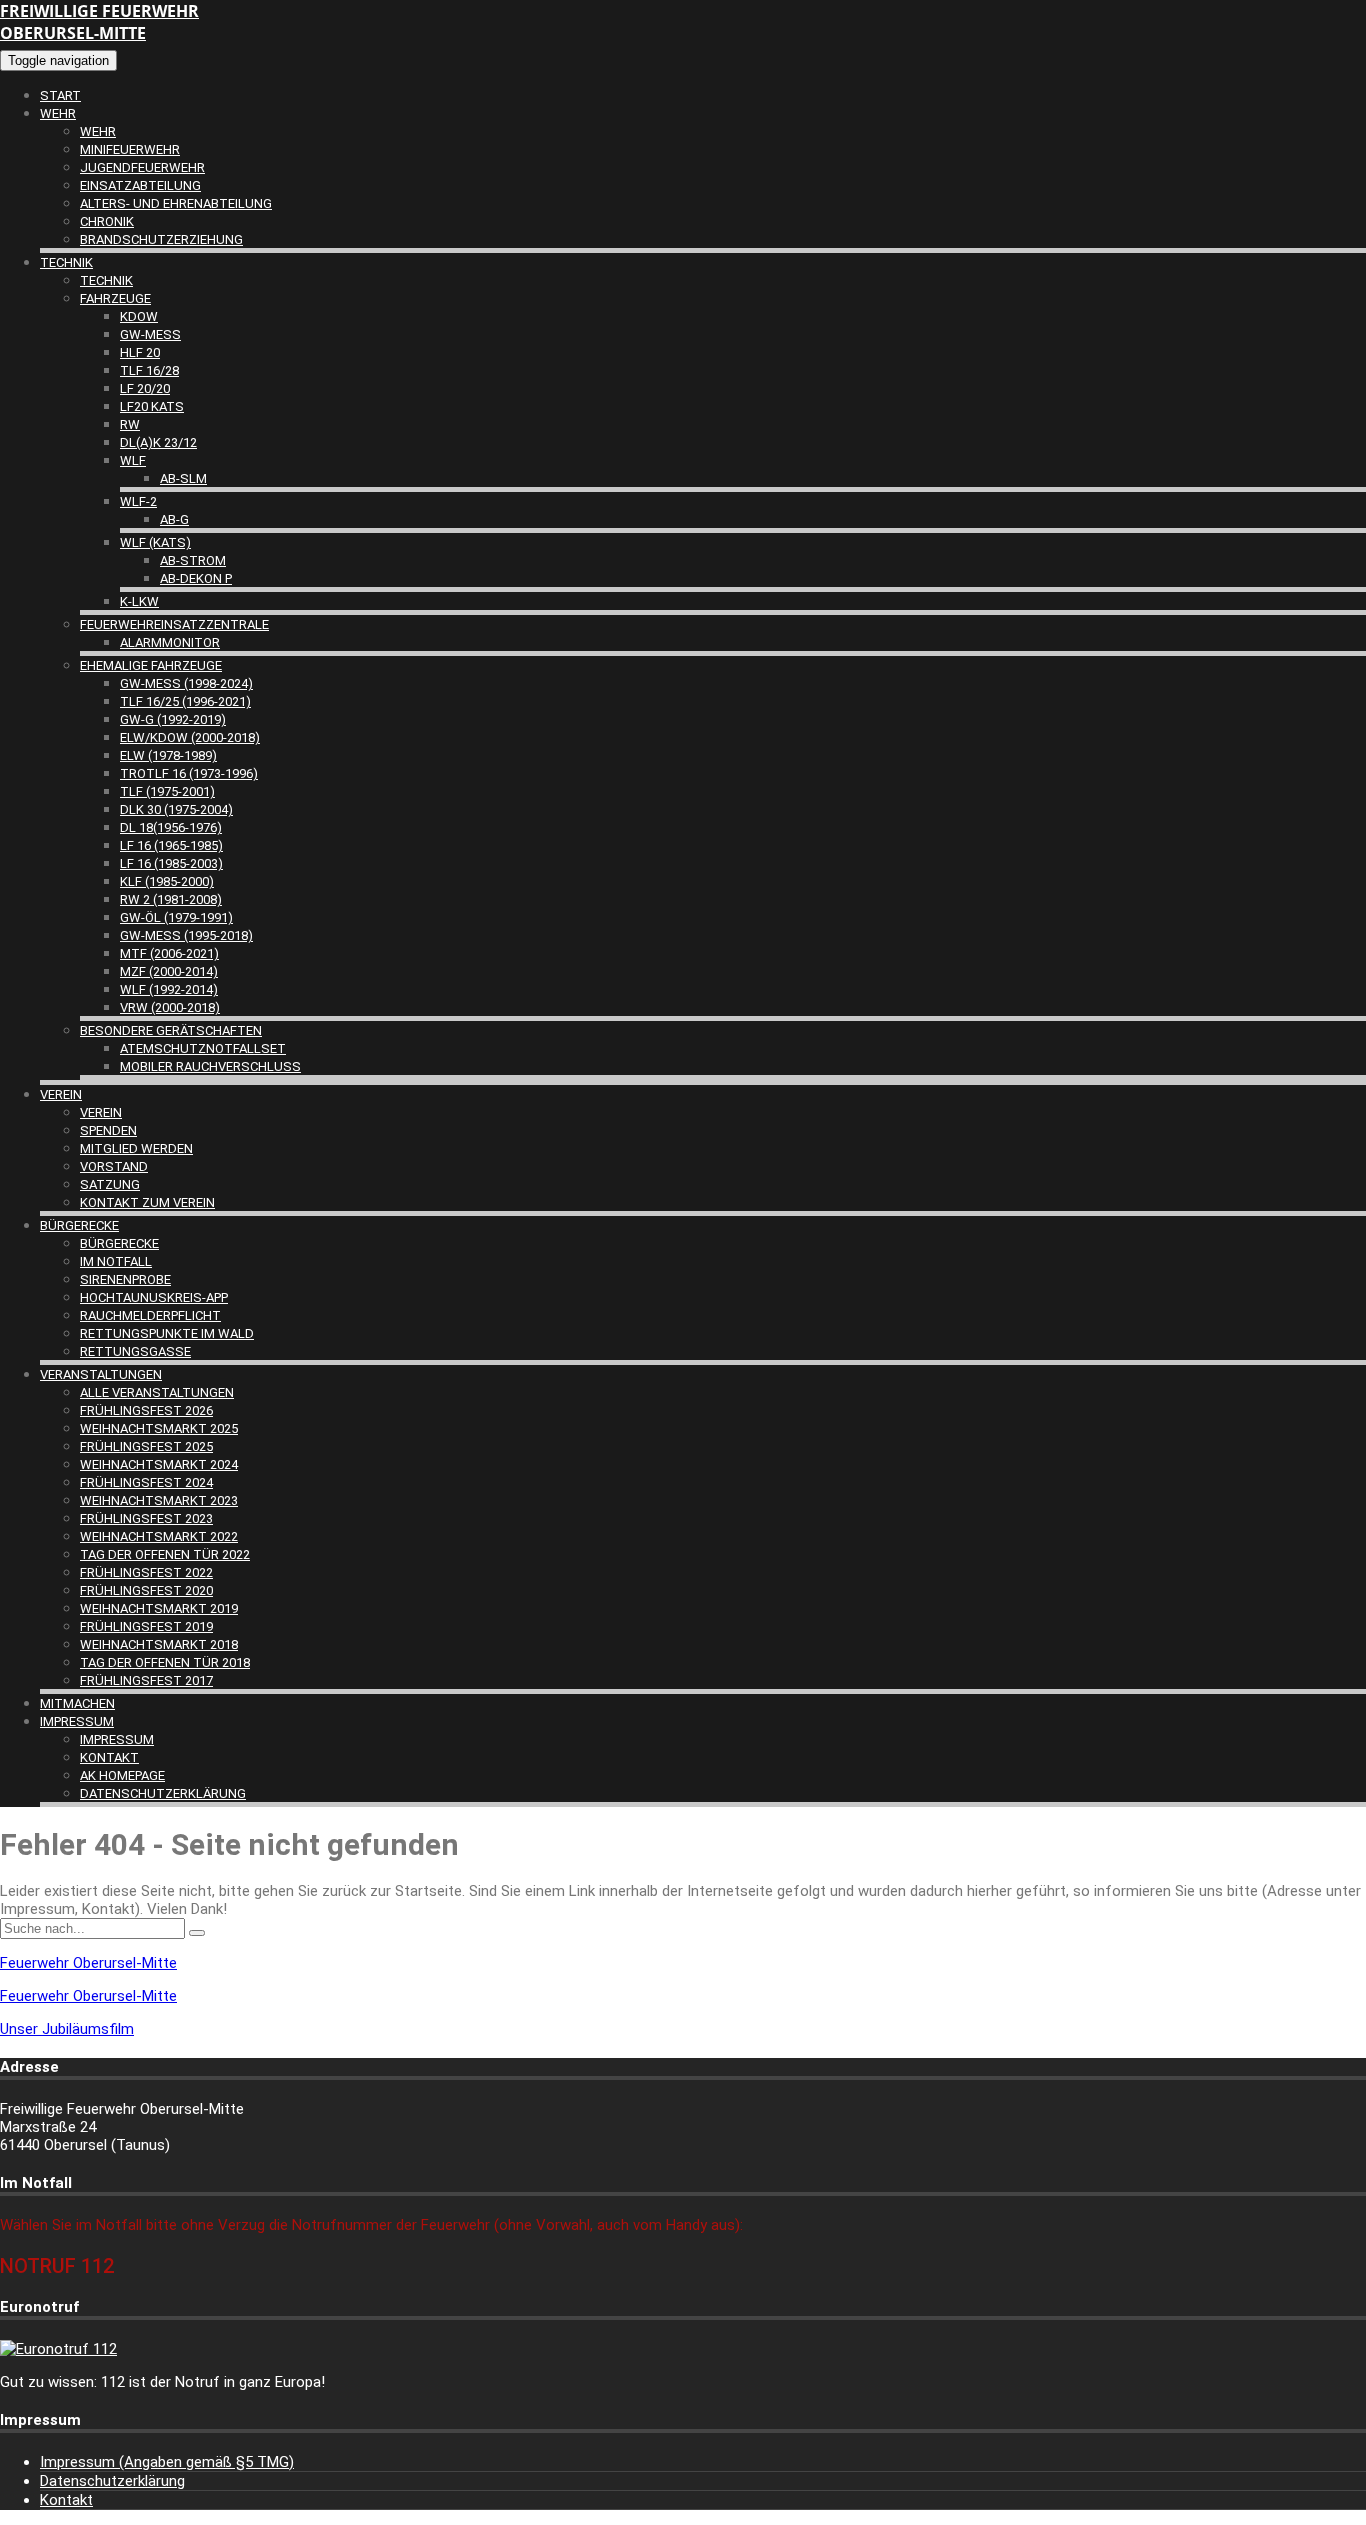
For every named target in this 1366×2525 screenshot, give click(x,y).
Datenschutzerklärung (163, 1793)
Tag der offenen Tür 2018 (165, 1662)
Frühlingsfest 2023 (146, 1518)
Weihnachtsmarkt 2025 (159, 1428)
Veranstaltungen (101, 1374)
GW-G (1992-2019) (173, 719)
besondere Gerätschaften (171, 1030)
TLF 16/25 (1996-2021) (185, 701)
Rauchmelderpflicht (150, 1315)
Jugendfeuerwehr (142, 167)
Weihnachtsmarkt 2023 (159, 1500)
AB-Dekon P (196, 578)
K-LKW (139, 601)
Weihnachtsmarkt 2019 (159, 1608)
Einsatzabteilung (140, 185)
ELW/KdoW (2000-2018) (190, 737)
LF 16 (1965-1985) (171, 845)
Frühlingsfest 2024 (146, 1482)
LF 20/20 (145, 388)
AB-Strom (193, 560)
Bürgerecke (79, 1225)
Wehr (58, 113)
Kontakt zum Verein (147, 1202)
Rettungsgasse (135, 1351)
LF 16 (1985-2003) (171, 863)
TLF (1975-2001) (167, 791)
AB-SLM (183, 478)
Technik (66, 262)
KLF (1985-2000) (167, 881)
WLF (133, 460)
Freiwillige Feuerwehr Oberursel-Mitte (99, 22)
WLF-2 (138, 501)
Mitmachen (77, 1703)
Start (60, 95)
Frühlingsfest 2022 (146, 1572)
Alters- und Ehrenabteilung (176, 203)
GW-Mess (150, 334)
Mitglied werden (136, 1148)
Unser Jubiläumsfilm (67, 2029)
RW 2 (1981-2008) (171, 899)
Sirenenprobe (125, 1279)
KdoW (139, 316)
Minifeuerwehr (130, 149)
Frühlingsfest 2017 (146, 1680)
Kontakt (109, 1757)
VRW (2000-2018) (170, 1007)
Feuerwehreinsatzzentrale (174, 624)
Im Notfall (116, 1261)
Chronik (107, 221)
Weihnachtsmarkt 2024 (159, 1464)
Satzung (110, 1184)
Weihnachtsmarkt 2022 (159, 1536)
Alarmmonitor (170, 642)
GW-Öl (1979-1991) (176, 917)
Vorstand (114, 1166)
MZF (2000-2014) (169, 971)
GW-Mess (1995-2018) (186, 935)
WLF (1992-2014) (169, 989)
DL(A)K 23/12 (158, 442)
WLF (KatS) (155, 542)
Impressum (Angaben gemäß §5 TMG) (167, 2462)
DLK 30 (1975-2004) (176, 809)
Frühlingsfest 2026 (146, 1410)
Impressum (77, 1721)
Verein (61, 1094)
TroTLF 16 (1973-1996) (189, 773)
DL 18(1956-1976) (171, 827)
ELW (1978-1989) (168, 755)
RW (130, 424)
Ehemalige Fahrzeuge (151, 665)
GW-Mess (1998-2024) (186, 683)
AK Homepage (122, 1775)
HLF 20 (140, 352)
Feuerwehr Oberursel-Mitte (88, 1963)
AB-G (174, 519)
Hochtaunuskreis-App (154, 1297)
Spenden (108, 1130)
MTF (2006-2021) (169, 953)
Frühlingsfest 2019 (146, 1626)
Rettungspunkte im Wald (167, 1333)
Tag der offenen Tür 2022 (165, 1554)
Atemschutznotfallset (203, 1048)
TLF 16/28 (149, 370)
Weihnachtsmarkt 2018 (159, 1644)
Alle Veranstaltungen (157, 1392)
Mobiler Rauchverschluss (210, 1066)
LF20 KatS (152, 406)
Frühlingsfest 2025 (146, 1446)
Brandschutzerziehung (161, 239)
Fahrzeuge (115, 298)
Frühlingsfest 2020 (146, 1590)
